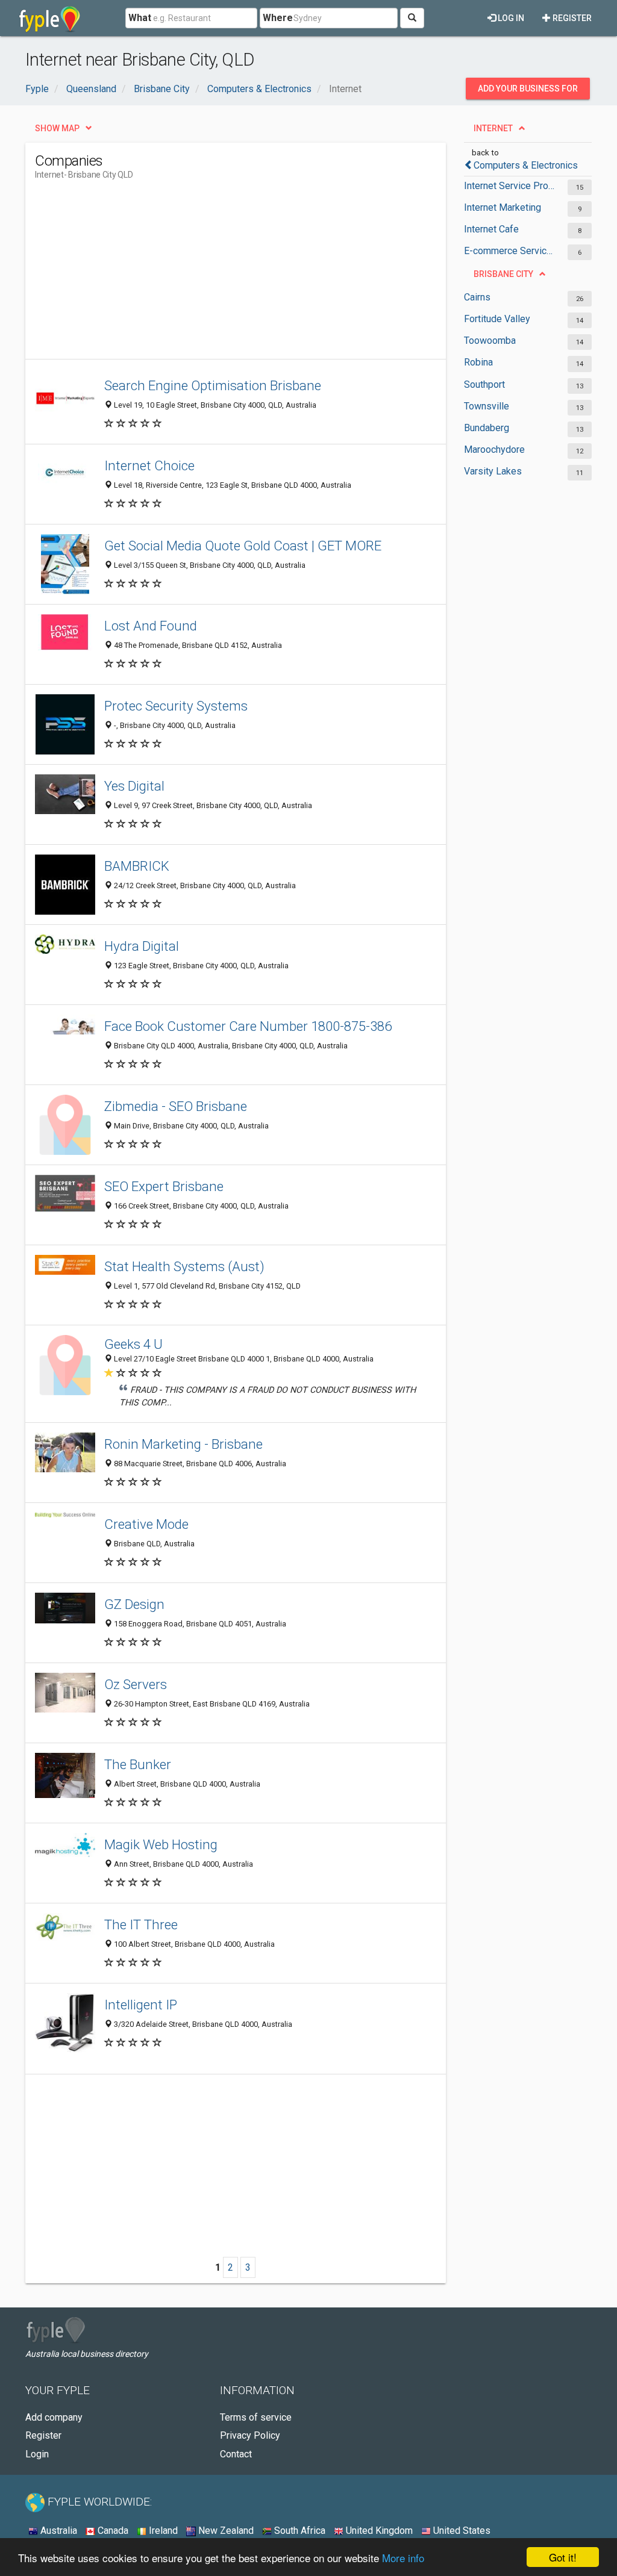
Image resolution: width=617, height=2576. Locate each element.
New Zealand (225, 2531)
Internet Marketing (503, 207)
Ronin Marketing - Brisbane (183, 1444)
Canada (112, 2531)
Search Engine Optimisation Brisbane (213, 385)
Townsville (487, 406)
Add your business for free (528, 92)
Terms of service (256, 2417)
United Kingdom (378, 2531)
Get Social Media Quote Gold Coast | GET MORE (243, 546)
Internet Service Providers (510, 186)
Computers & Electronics (526, 165)
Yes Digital (134, 786)
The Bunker (138, 1764)
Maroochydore (494, 450)
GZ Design (134, 1604)
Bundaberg (487, 428)
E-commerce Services (510, 251)
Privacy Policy (250, 2435)
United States (461, 2531)
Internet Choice (149, 465)
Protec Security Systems (176, 706)
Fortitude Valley (497, 319)
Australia (58, 2531)
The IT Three (141, 1924)
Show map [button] (57, 128)
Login (37, 2454)
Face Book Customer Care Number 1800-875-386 (248, 1026)
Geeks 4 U (133, 1344)
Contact (236, 2454)
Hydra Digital (142, 946)
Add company (54, 2417)
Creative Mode (146, 1524)
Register (571, 18)
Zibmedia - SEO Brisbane (176, 1106)
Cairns (477, 297)
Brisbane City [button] (503, 274)
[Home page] (50, 18)
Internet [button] (493, 128)
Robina (478, 362)
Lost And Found (151, 626)
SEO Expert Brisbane (164, 1186)
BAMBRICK (137, 866)
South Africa (299, 2531)
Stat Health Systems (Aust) (184, 1266)
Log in (510, 18)
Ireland (162, 2531)
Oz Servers (136, 1684)
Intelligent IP (141, 2005)
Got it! (563, 2557)
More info (403, 2558)
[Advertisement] (254, 275)
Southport (484, 384)
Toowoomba (490, 341)
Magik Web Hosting (161, 1844)
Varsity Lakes (493, 471)
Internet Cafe (491, 229)
